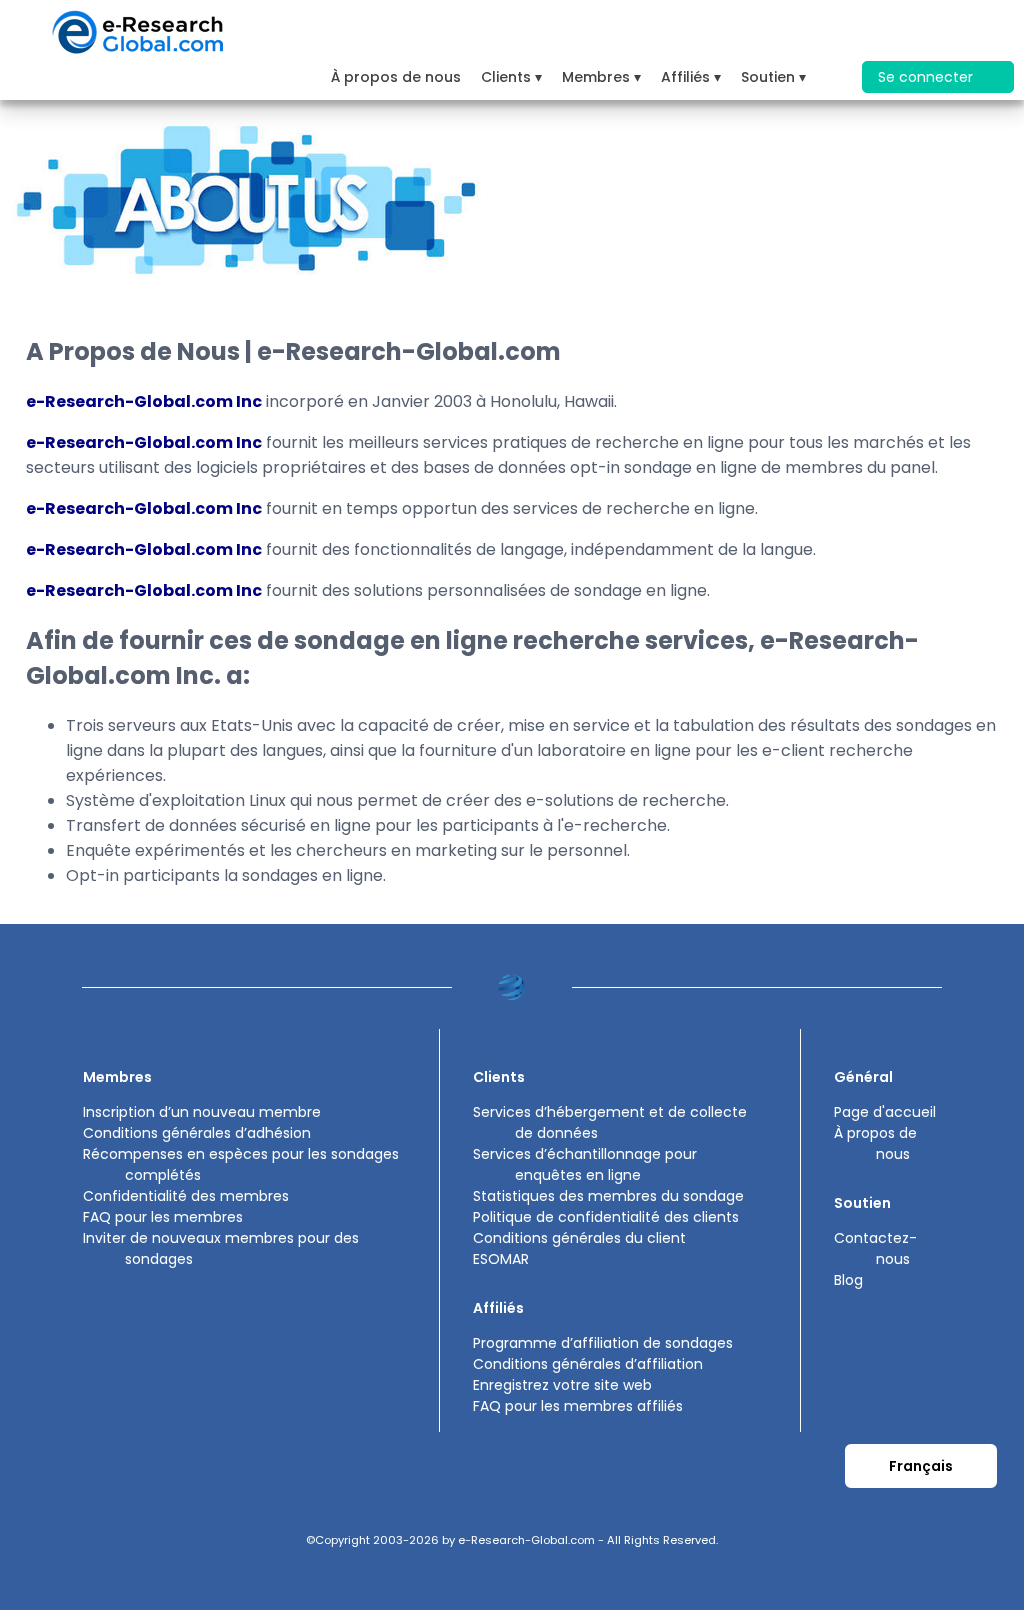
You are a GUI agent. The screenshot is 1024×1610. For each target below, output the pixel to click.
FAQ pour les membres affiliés (578, 1406)
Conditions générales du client (579, 1238)
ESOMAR (501, 1259)
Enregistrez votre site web (562, 1385)
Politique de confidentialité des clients (606, 1217)
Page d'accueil (885, 1112)
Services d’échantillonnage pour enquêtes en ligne (585, 1164)
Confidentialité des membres (186, 1196)
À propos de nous (396, 77)
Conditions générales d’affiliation (588, 1364)
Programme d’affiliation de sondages (603, 1343)
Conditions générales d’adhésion (197, 1133)
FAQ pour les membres (163, 1217)
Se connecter (927, 77)
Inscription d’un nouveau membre (202, 1112)
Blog (848, 1280)
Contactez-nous (875, 1248)
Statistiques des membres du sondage (608, 1196)
